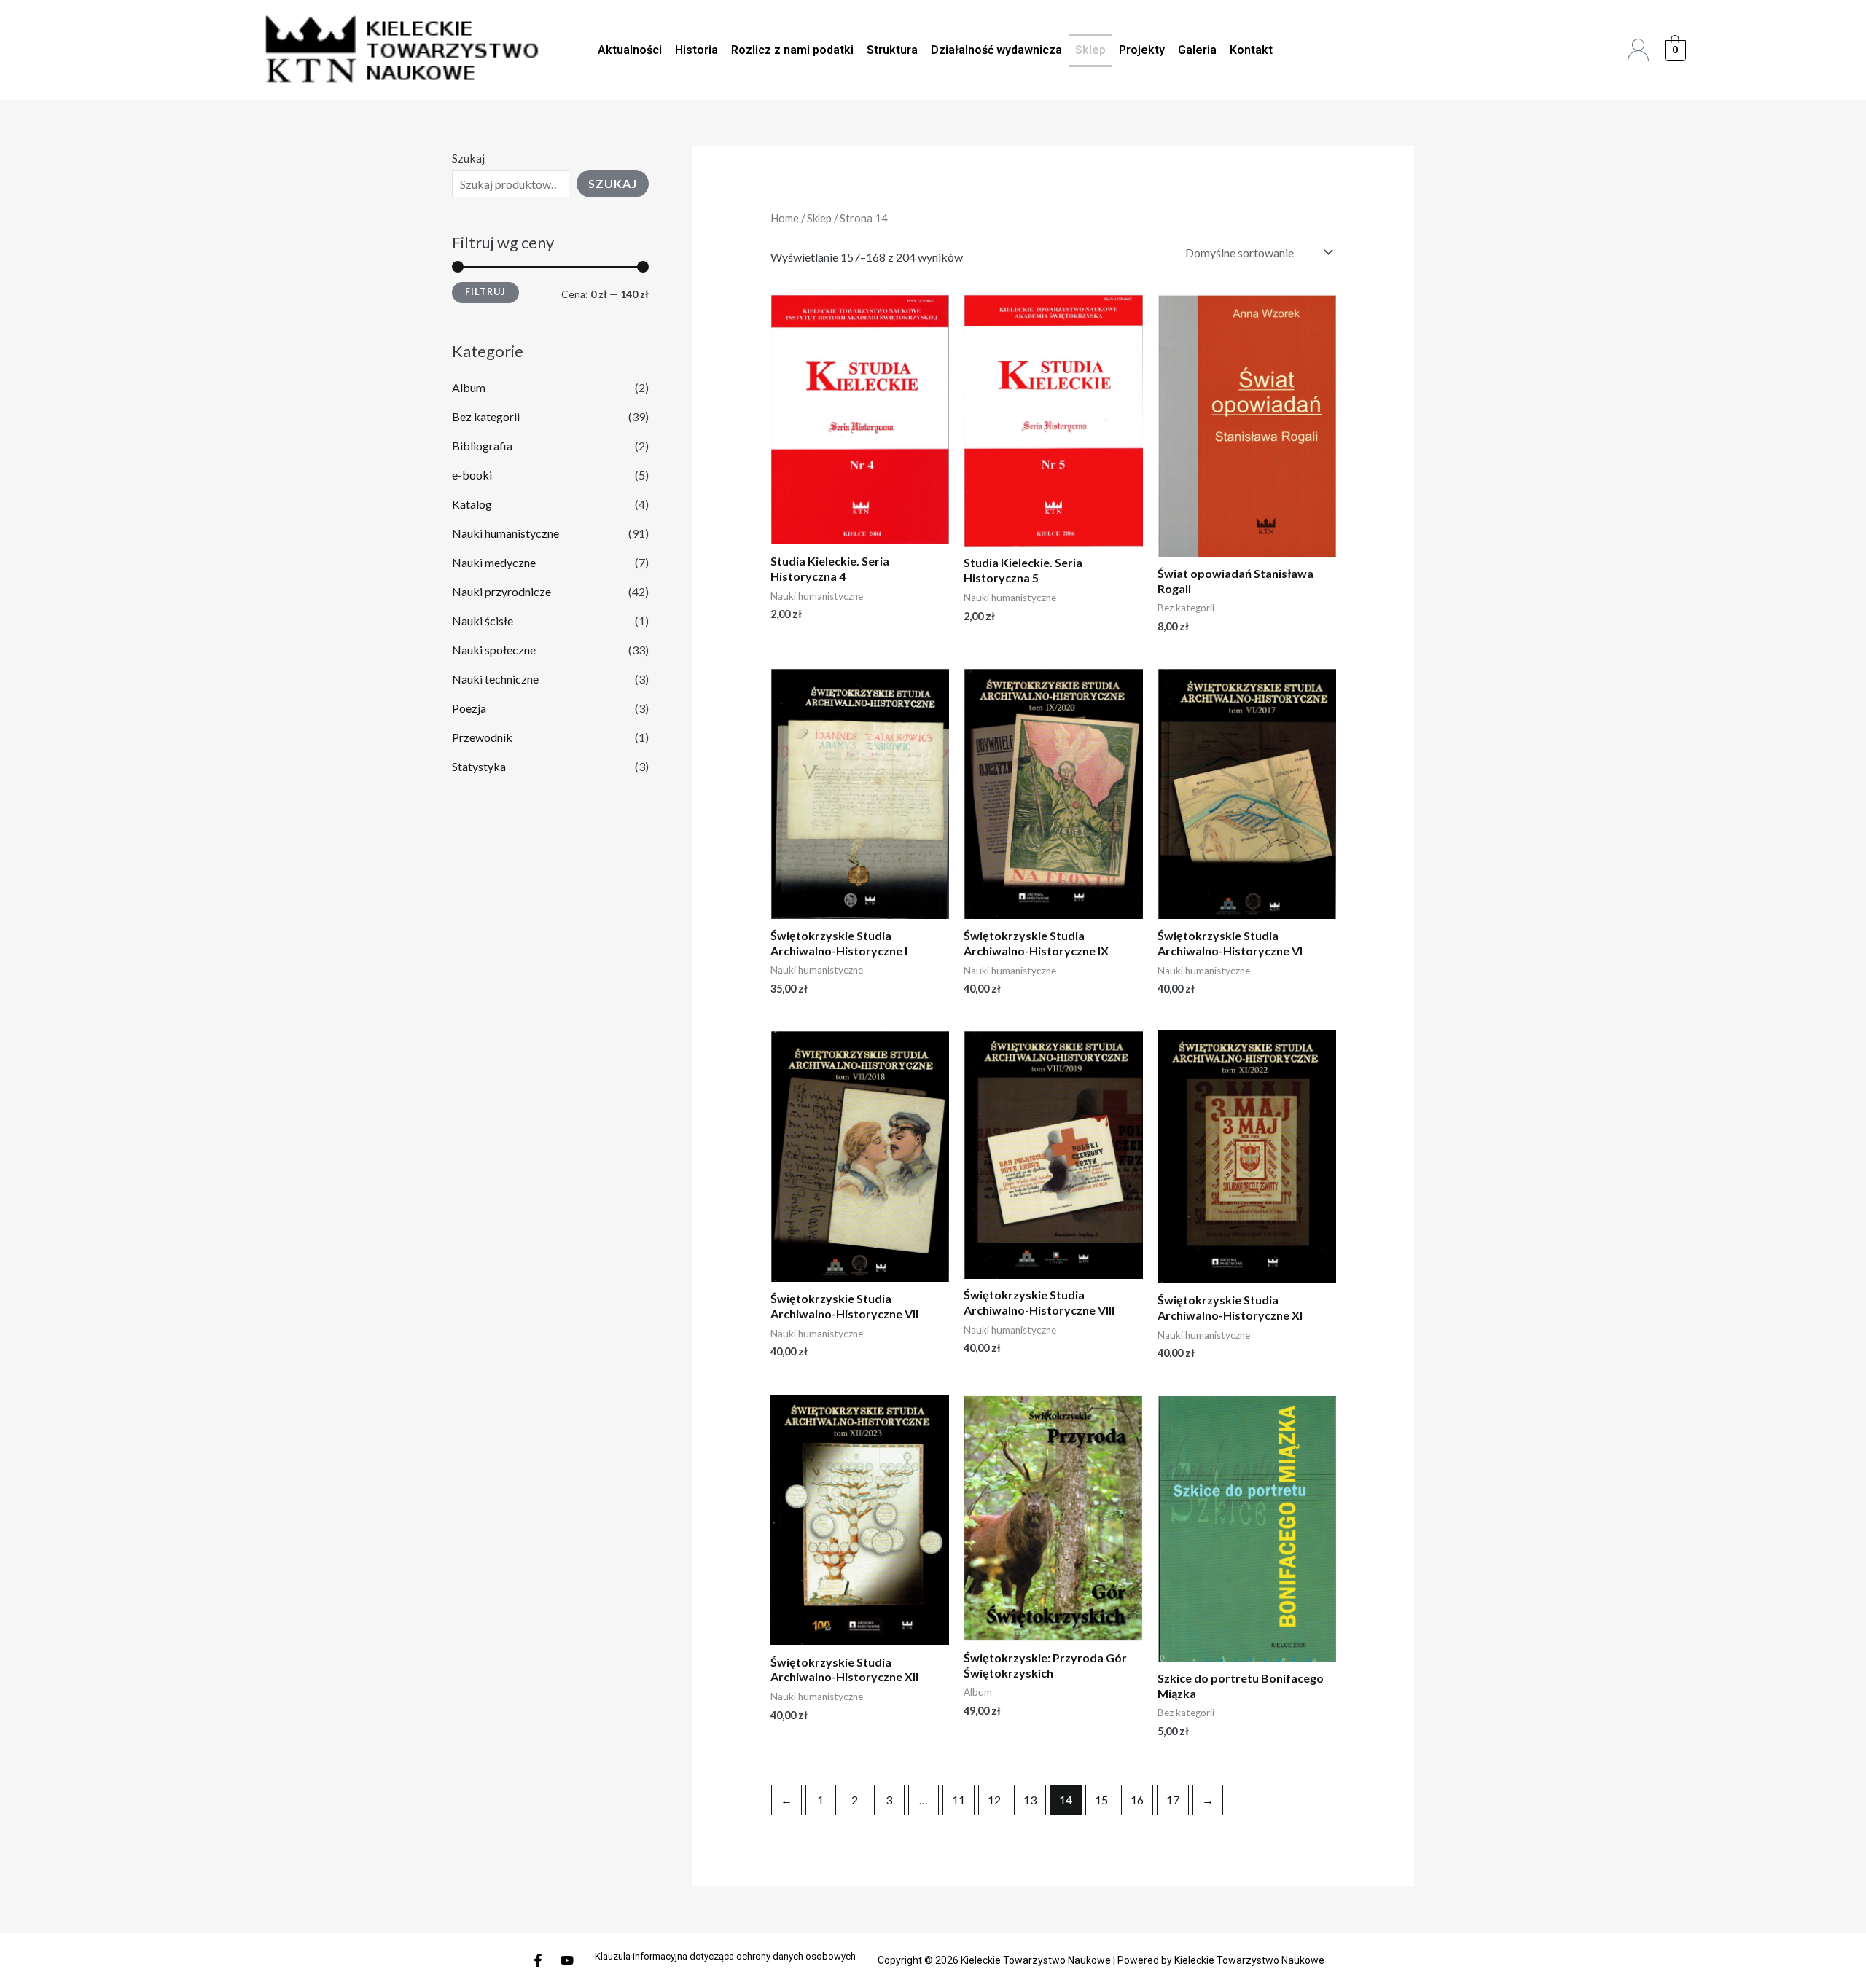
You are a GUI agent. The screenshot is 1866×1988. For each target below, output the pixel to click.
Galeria (1197, 50)
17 (1173, 1800)
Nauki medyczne (494, 562)
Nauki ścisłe (483, 621)
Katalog (472, 504)
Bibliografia (482, 446)
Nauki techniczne (495, 679)
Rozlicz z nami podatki (792, 50)
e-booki (472, 475)
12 (994, 1800)
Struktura (892, 50)
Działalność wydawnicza (996, 50)
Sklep (1090, 50)
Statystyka (479, 766)
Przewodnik (482, 737)
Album (469, 387)
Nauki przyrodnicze (501, 591)
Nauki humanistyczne (505, 533)
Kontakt (1251, 50)
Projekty (1142, 50)
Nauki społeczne (494, 650)
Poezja (469, 708)
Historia (696, 50)
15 (1101, 1800)
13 (1030, 1800)
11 (959, 1800)
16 (1137, 1800)
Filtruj (485, 292)
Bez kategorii (486, 416)
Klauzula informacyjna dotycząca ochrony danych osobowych (725, 1956)
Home (785, 218)
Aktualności (630, 50)
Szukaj (468, 158)
